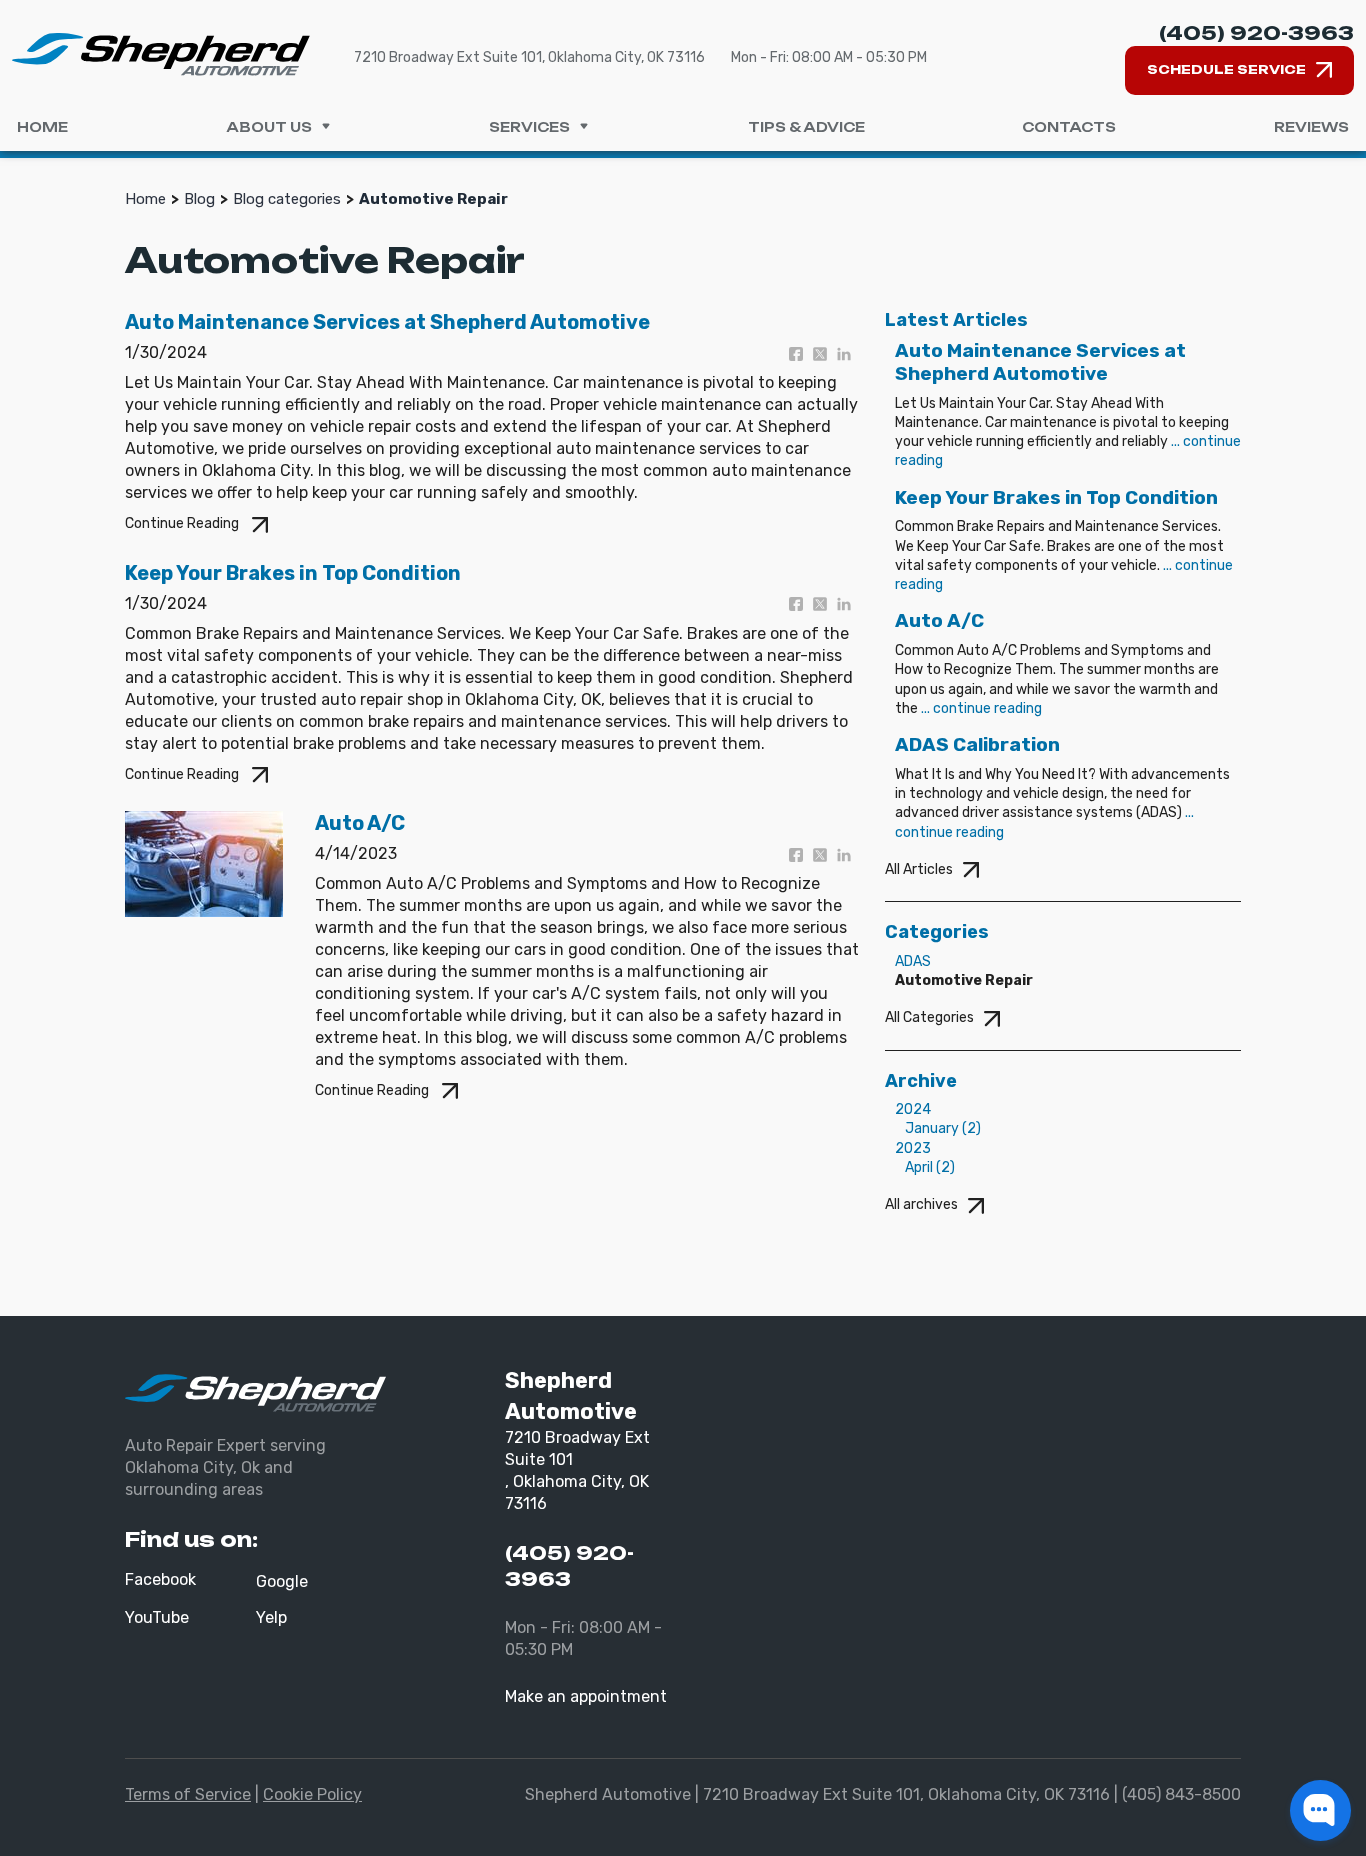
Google (282, 1581)
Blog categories (287, 199)
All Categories (929, 1017)
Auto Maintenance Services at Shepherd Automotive (387, 322)
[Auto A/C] (204, 862)
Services (529, 127)
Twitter (825, 354)
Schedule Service (1226, 69)
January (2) (943, 1128)
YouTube (157, 1617)
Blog (199, 199)
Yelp (271, 1617)
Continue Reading (183, 523)
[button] (1320, 1810)
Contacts (1069, 127)
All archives (921, 1204)
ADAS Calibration (977, 744)
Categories (937, 932)
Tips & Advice (806, 127)
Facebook (801, 354)
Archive (921, 1081)
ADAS (913, 961)
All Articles (919, 869)
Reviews (1311, 127)
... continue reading (981, 708)
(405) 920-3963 (1256, 33)
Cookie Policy (312, 1794)
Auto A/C (360, 823)
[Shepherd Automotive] (161, 54)
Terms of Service (188, 1794)
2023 (913, 1148)
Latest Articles (956, 320)
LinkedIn (849, 354)
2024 (913, 1109)
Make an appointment (586, 1696)
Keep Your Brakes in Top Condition (293, 573)
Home (42, 127)
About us (269, 127)
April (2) (930, 1167)
